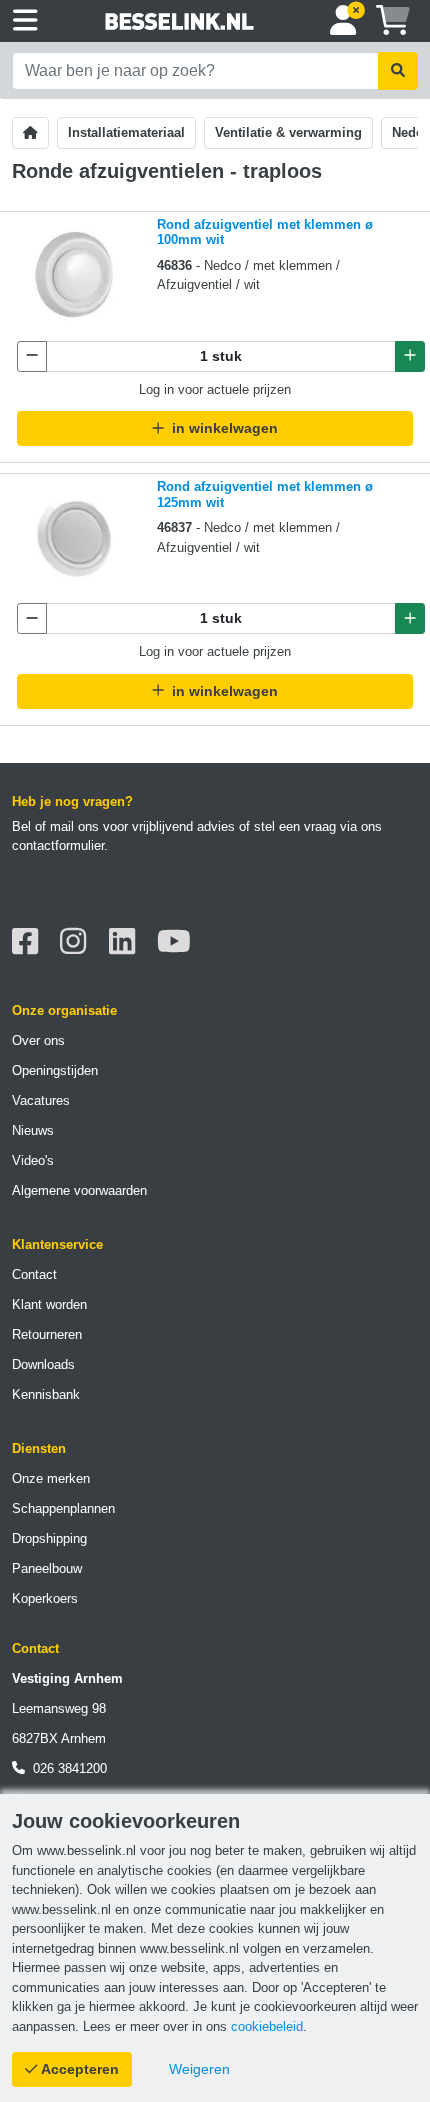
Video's (33, 1160)
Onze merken (51, 1478)
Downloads (43, 1364)
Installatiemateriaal (126, 132)
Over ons (38, 1040)
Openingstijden (55, 1070)
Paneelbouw (47, 1568)
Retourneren (47, 1334)
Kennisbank (46, 1394)
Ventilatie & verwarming (288, 132)
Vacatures (41, 1100)
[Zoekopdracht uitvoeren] (398, 71)
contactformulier (58, 845)
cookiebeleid (267, 2026)
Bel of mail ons (55, 826)
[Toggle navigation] (25, 21)
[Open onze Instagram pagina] (78, 942)
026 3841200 (66, 1768)
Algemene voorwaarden (79, 1190)
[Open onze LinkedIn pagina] (127, 942)
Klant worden (49, 1304)
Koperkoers (45, 1598)
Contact (34, 1274)
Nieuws (33, 1130)
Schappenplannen (63, 1508)
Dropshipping (49, 1538)
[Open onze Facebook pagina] (30, 942)
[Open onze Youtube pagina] (179, 942)
